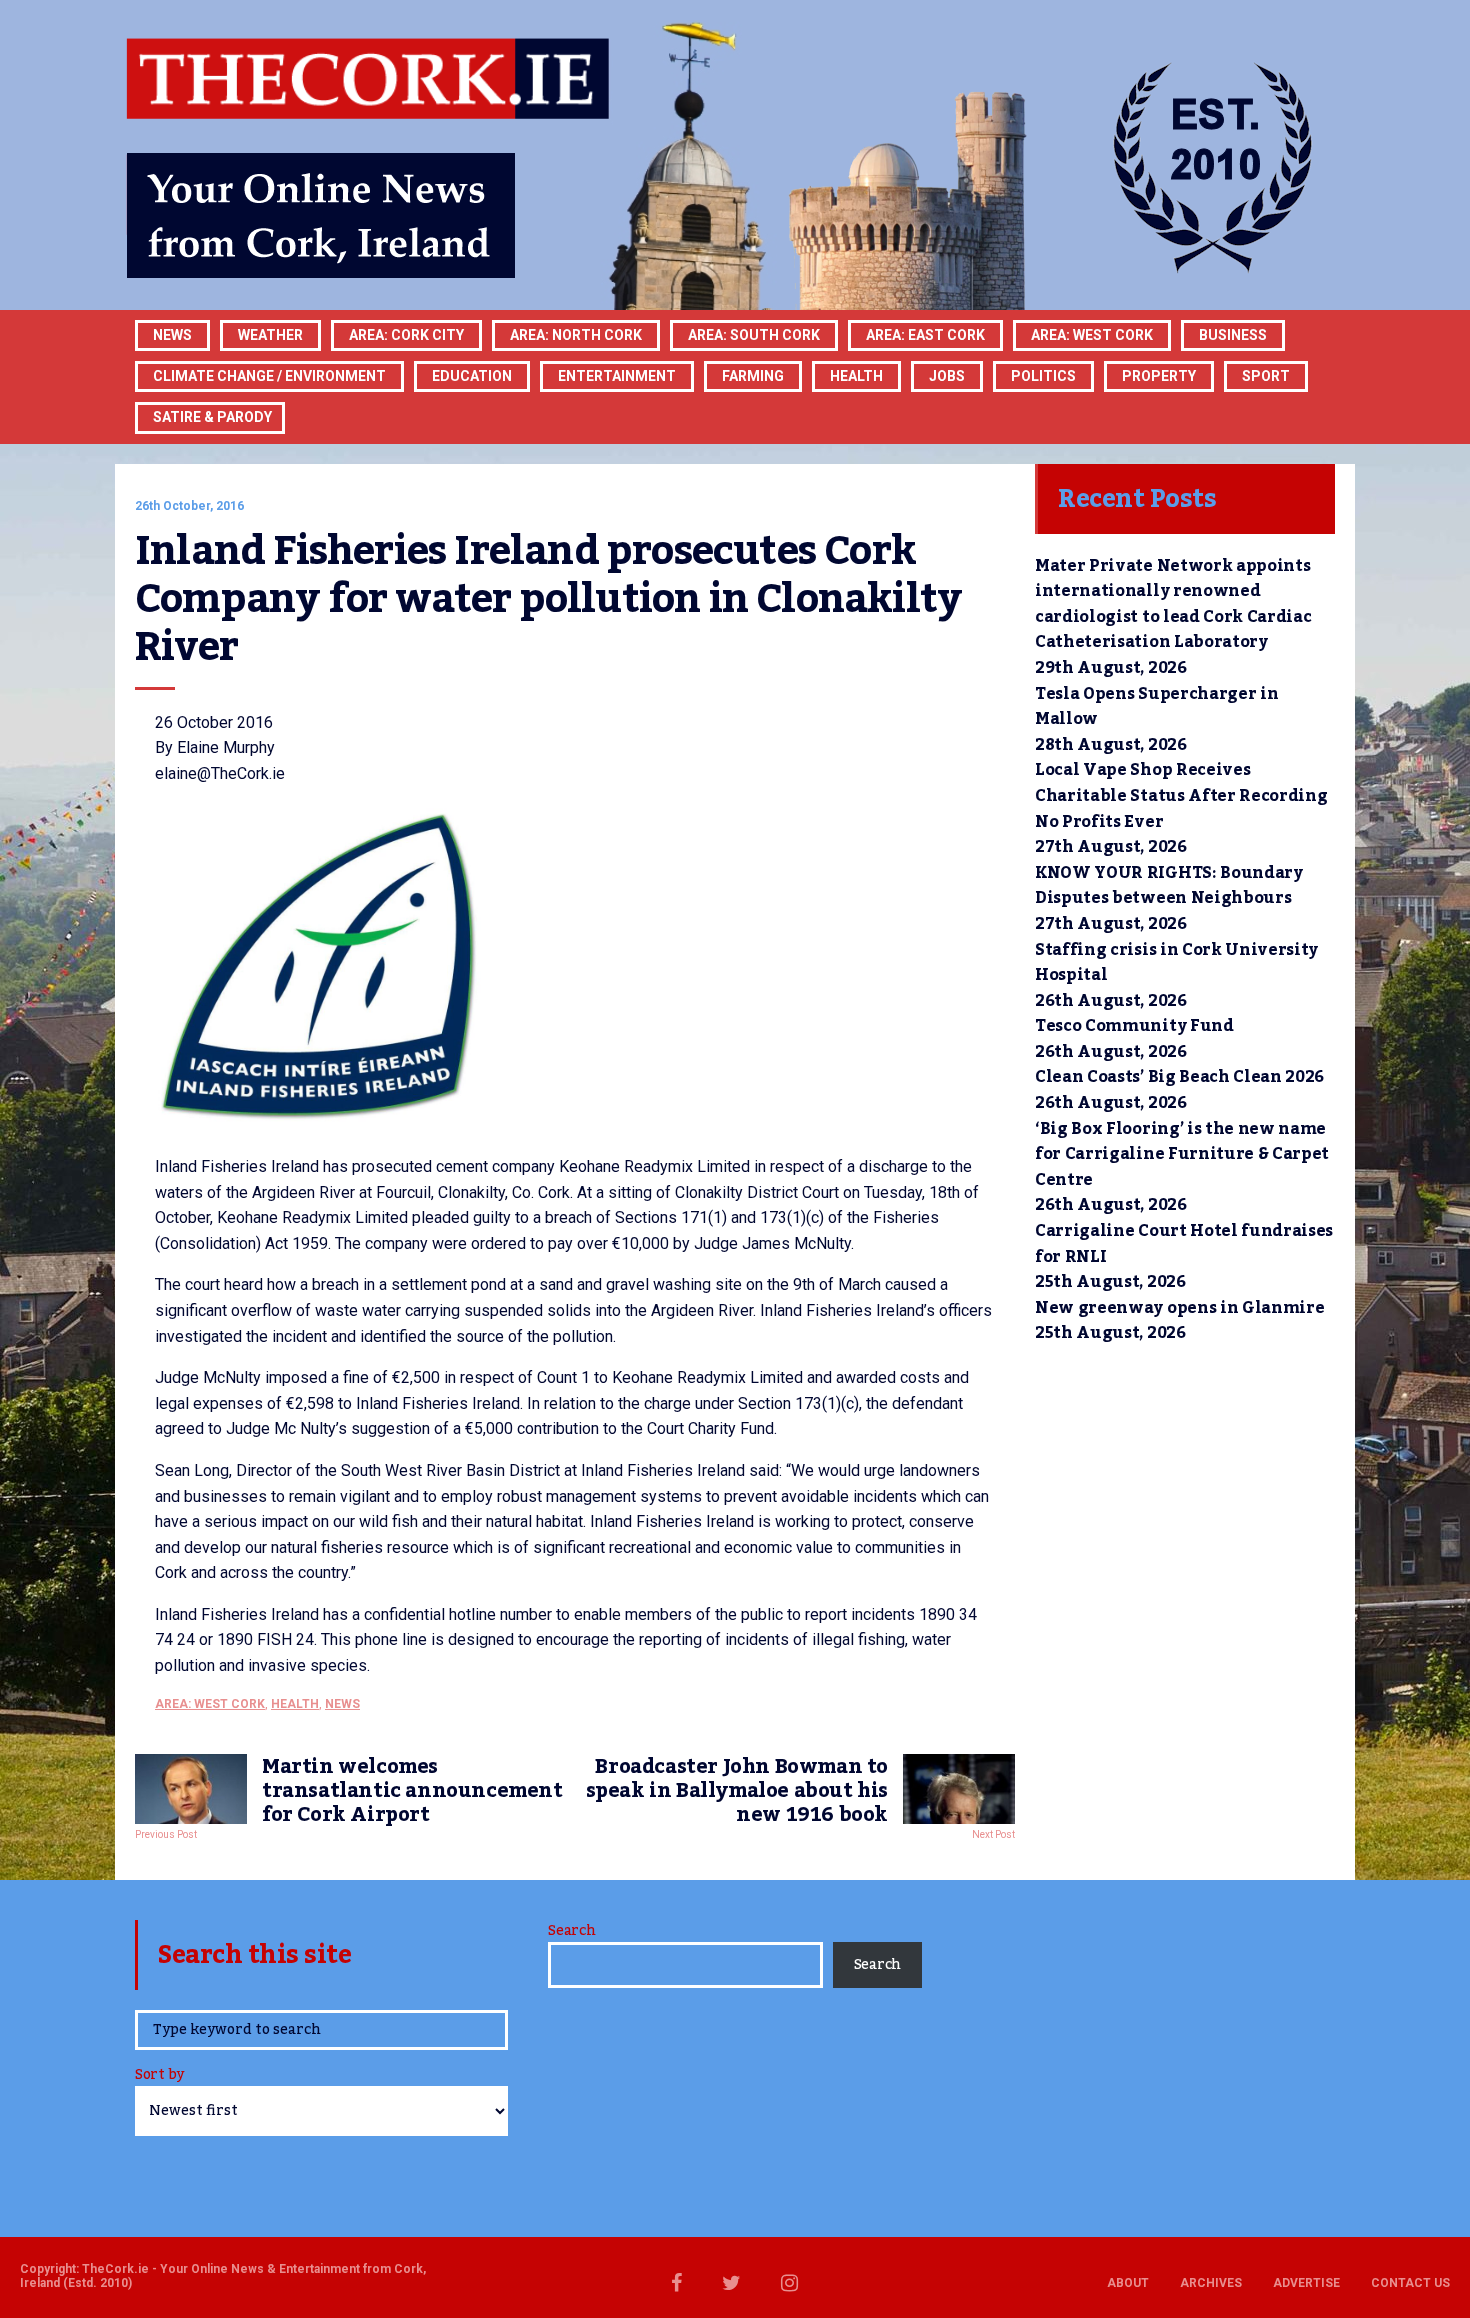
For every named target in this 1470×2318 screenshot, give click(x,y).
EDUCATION (472, 376)
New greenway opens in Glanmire (1179, 1308)
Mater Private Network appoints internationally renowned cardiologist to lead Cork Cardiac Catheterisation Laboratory (1173, 604)
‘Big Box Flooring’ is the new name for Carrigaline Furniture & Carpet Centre (1182, 1154)
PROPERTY (1159, 376)
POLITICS (1043, 376)
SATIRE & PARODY (212, 417)
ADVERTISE (1306, 2283)
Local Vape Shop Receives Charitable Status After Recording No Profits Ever (1181, 795)
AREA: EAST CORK (925, 335)
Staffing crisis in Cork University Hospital (1176, 963)
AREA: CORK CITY (406, 335)
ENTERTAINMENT (617, 376)
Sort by (159, 2076)
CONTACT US (1410, 2283)
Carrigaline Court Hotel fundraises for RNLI (1184, 1244)
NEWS (342, 1704)
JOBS (947, 376)
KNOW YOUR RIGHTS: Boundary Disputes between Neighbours (1169, 886)
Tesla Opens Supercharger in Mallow (1156, 707)
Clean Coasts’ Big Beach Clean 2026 (1179, 1077)
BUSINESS (1233, 335)
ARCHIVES (1211, 2283)
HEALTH (856, 376)
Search (571, 1931)
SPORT (1266, 376)
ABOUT (1128, 2283)
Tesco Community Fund (1134, 1026)
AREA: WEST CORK (1092, 335)
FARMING (753, 376)
